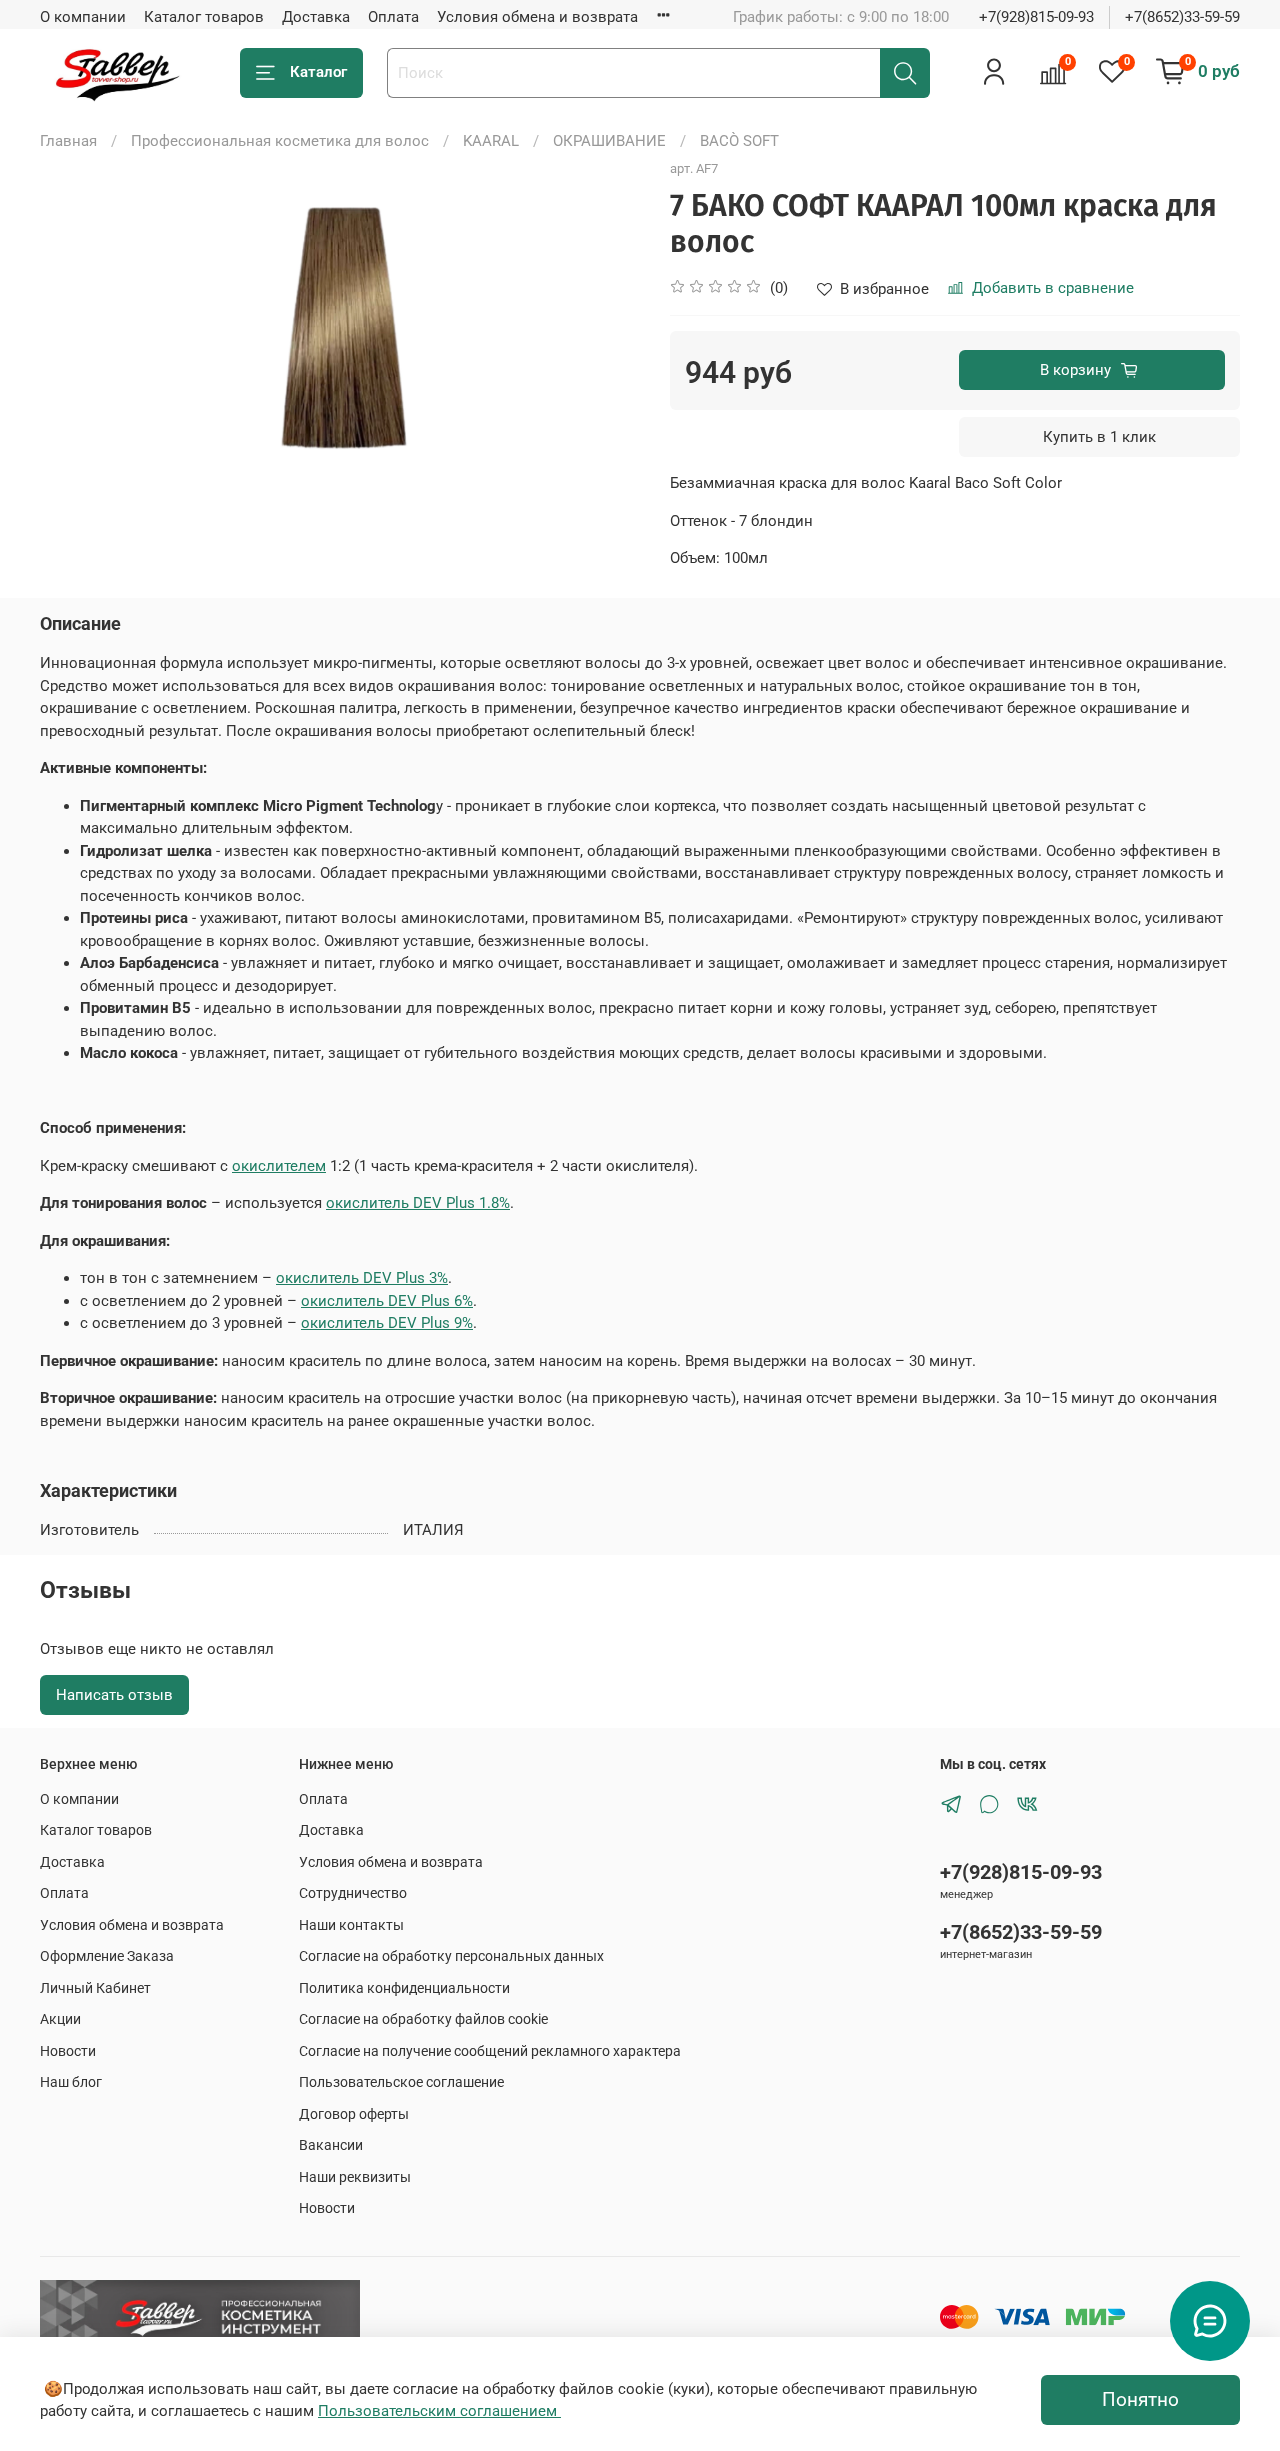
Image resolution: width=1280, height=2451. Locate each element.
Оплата (393, 17)
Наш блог (71, 2082)
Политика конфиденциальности (404, 1988)
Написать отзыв (114, 1695)
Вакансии (331, 2145)
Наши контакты (351, 1925)
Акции (60, 2019)
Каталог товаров (204, 17)
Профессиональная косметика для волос (280, 141)
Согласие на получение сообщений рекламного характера (490, 2051)
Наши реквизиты (355, 2177)
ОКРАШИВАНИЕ (609, 141)
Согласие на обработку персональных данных (451, 1956)
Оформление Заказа (107, 1956)
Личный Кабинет (95, 1988)
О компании (83, 17)
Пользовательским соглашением (439, 2411)
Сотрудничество (353, 1893)
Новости (68, 2051)
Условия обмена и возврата (537, 17)
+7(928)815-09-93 (1036, 17)
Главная (68, 141)
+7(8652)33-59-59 (1182, 17)
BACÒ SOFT (739, 141)
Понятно (1140, 2400)
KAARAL (491, 141)
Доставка (316, 17)
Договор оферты (354, 2114)
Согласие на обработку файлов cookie (423, 2019)
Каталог (318, 72)
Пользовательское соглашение (401, 2082)
